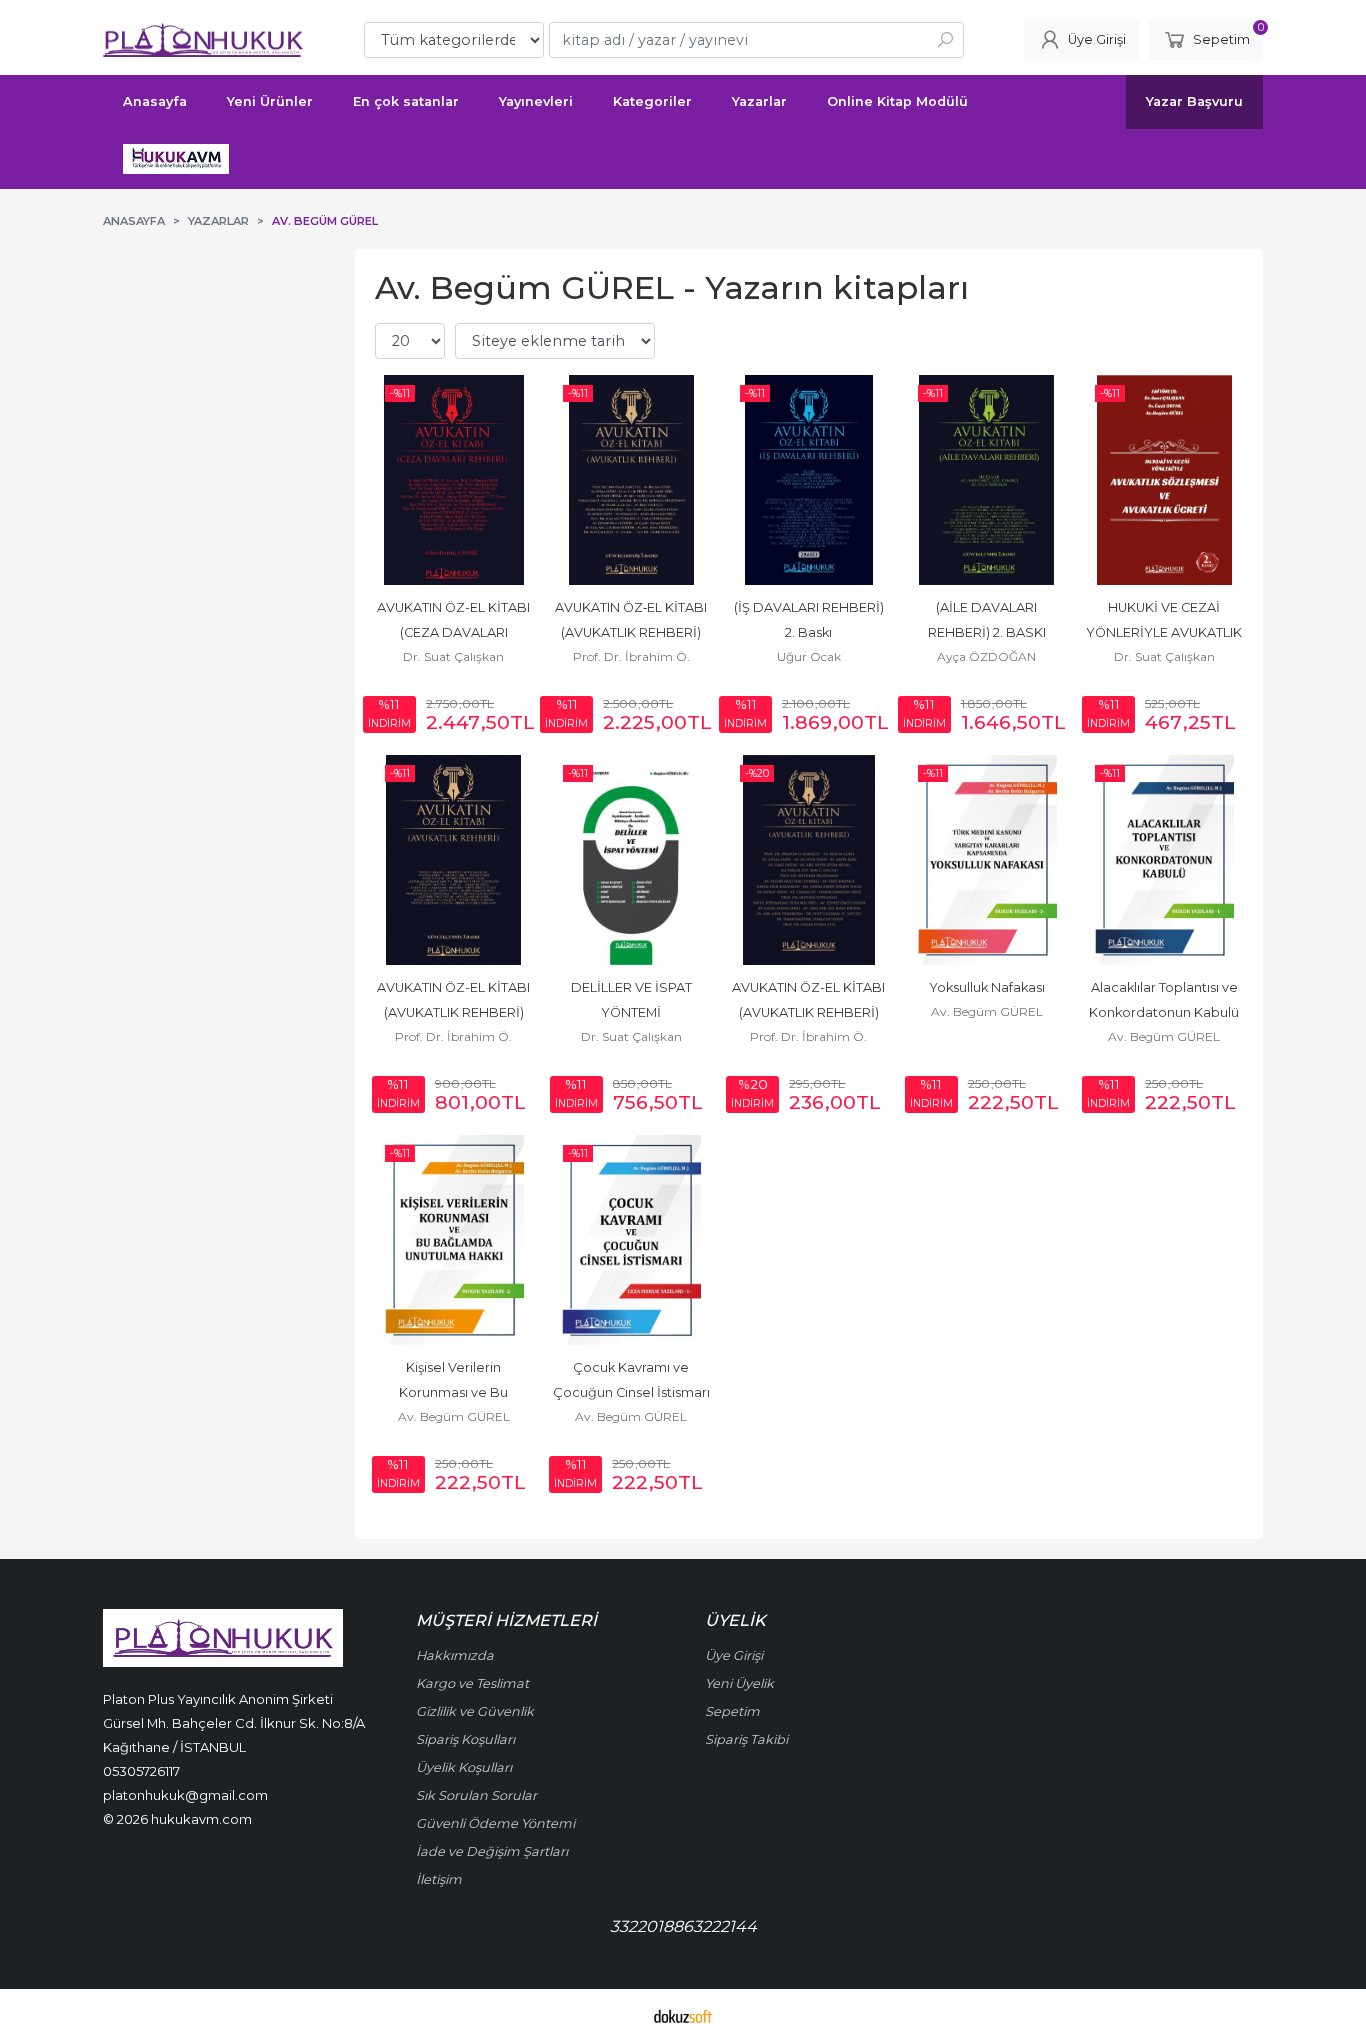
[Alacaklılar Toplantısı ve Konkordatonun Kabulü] (1164, 860)
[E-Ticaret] (683, 2016)
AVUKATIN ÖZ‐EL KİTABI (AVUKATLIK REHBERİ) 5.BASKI (632, 632)
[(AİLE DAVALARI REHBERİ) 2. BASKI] (987, 480)
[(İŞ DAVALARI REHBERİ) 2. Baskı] (809, 480)
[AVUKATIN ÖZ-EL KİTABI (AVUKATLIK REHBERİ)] (809, 860)
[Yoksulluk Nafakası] (987, 860)
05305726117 (141, 1771)
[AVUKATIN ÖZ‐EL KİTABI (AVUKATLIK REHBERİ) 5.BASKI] (632, 480)
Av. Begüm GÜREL (987, 1011)
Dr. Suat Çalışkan (453, 656)
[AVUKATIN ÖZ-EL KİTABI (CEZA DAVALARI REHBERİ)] (454, 480)
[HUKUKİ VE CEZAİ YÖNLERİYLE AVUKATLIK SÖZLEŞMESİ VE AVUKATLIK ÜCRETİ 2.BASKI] (1164, 480)
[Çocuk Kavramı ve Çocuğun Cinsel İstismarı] (632, 1240)
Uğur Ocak (809, 656)
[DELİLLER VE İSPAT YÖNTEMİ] (632, 860)
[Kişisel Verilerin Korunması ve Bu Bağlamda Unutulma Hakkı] (454, 1240)
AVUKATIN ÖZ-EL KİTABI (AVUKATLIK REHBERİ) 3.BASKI (455, 1012)
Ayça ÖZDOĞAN (986, 656)
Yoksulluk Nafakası (987, 987)
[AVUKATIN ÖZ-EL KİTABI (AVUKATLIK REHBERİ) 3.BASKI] (454, 860)
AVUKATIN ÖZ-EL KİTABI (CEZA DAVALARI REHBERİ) (455, 632)
